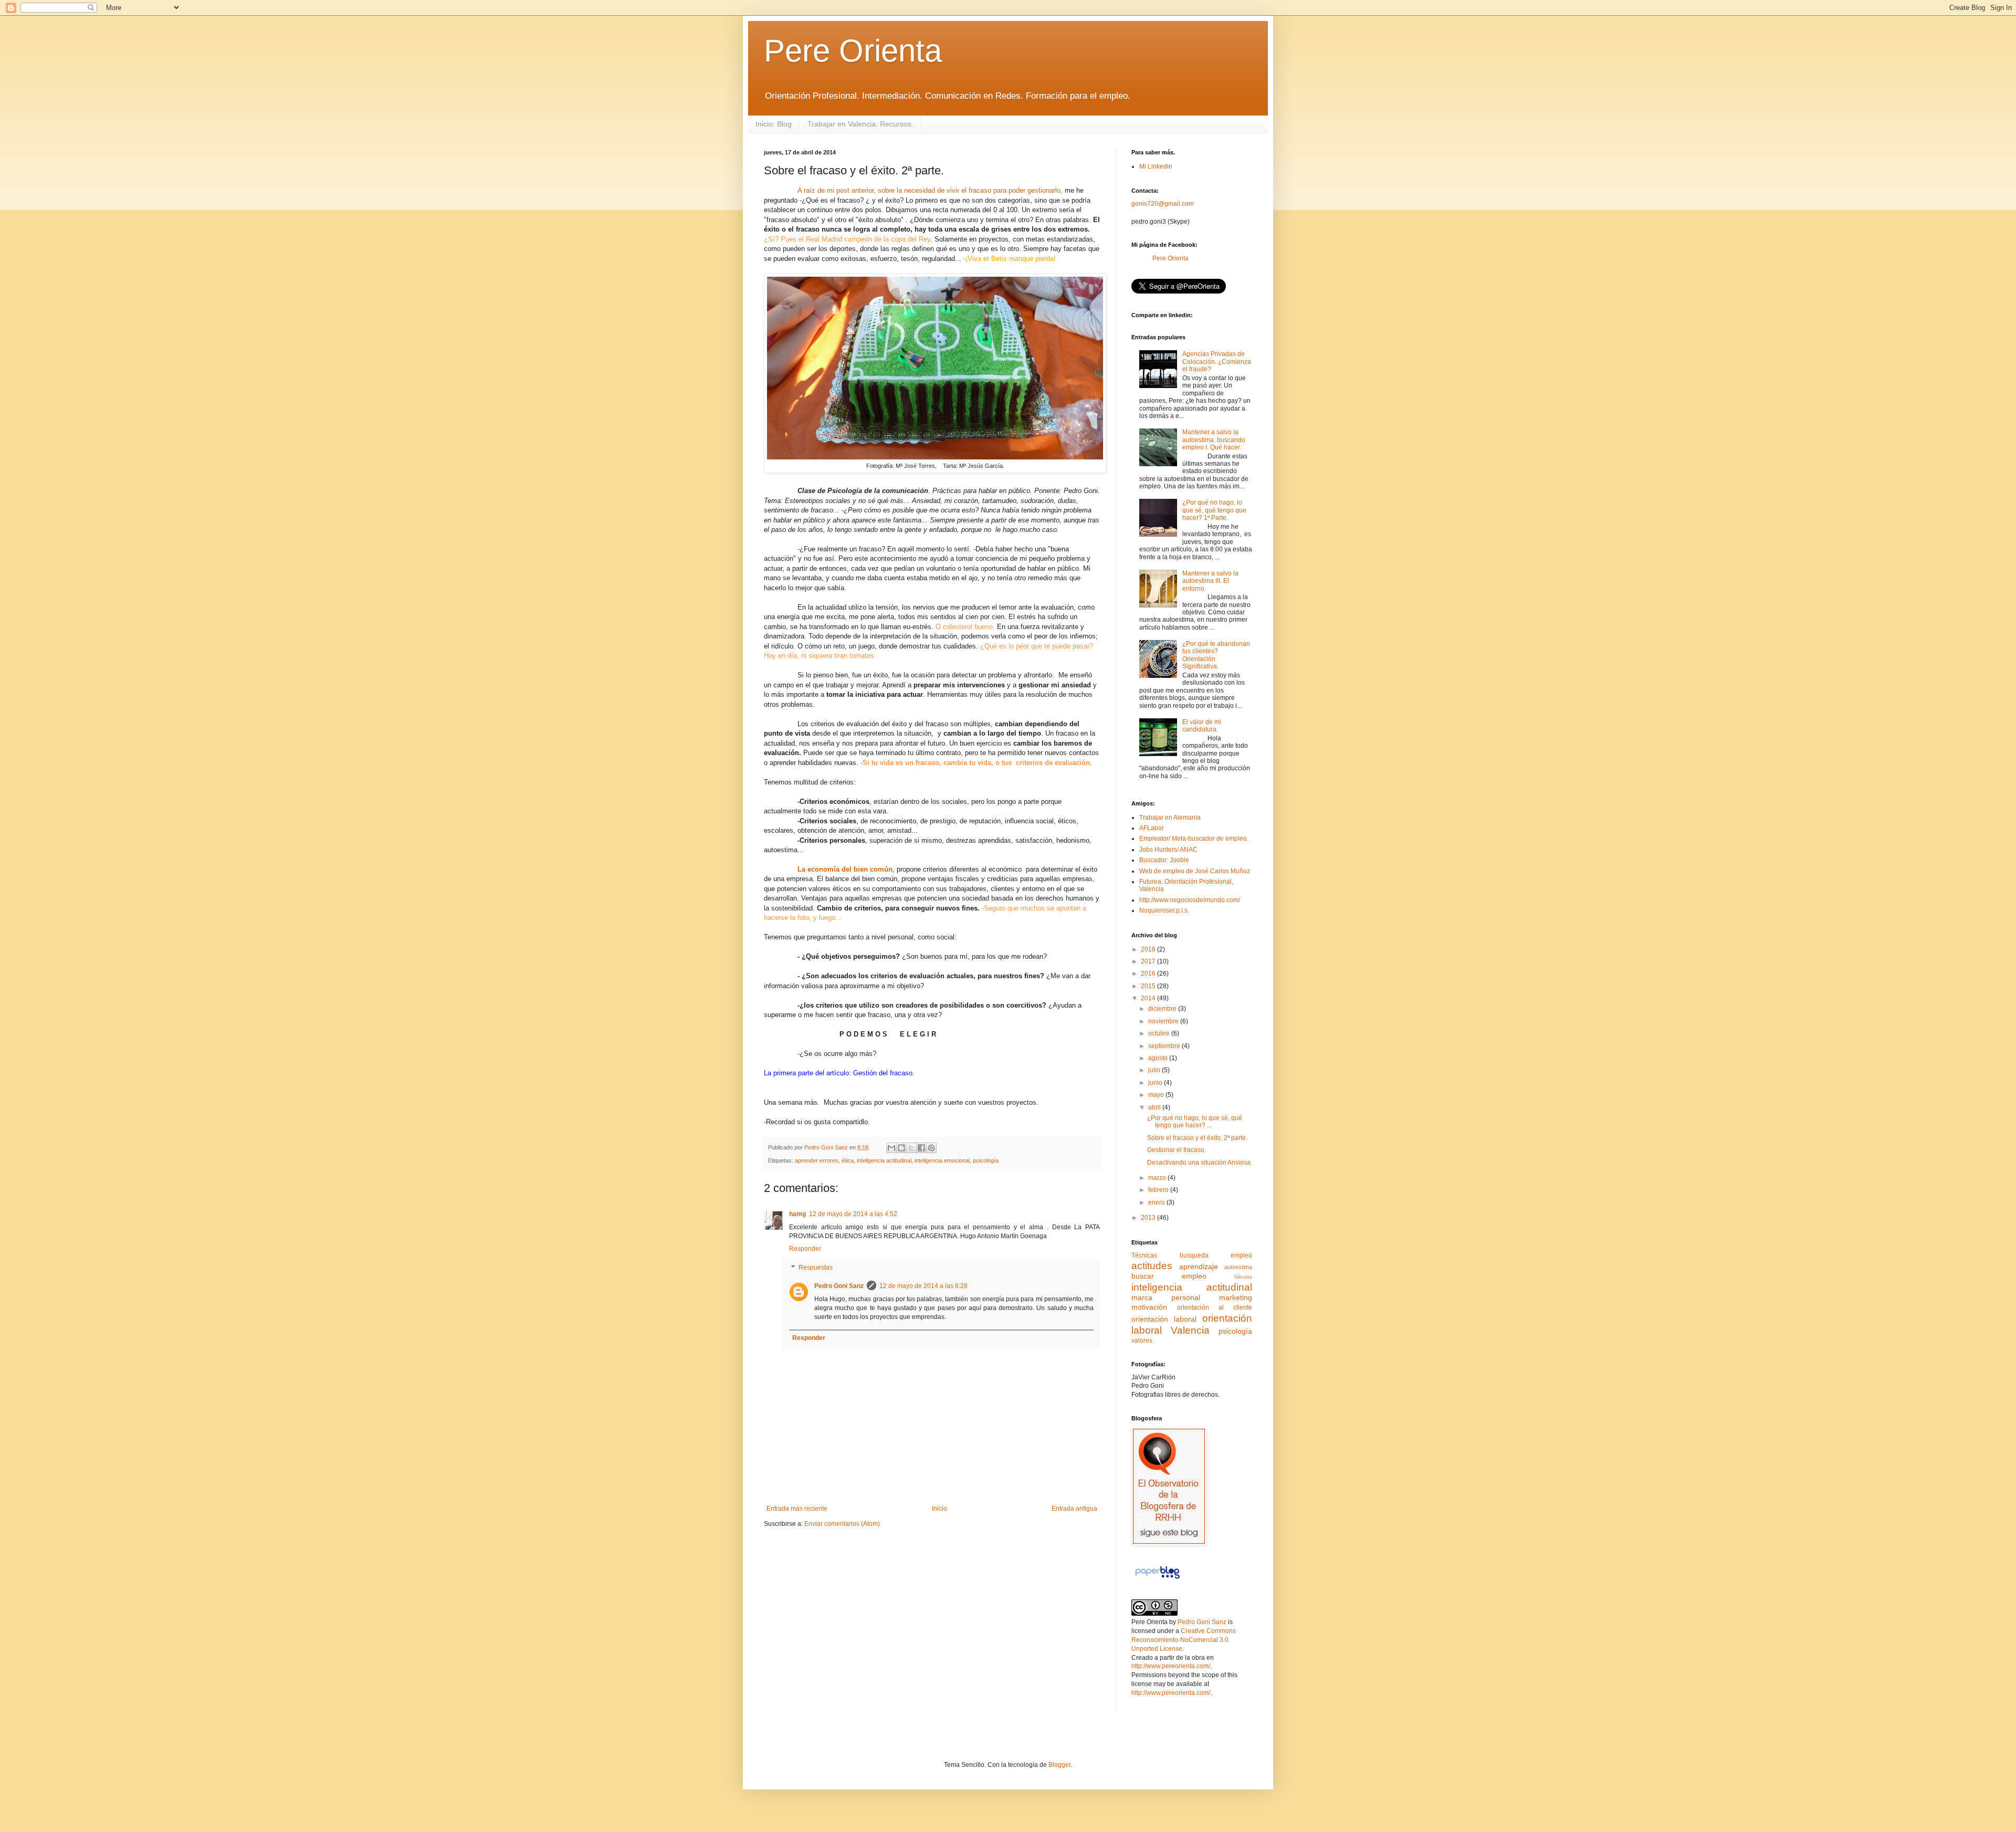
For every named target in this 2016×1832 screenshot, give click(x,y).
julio (1155, 1070)
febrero (1159, 1190)
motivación (1149, 1307)
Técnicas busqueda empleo (1192, 1255)
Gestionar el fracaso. (1177, 1150)
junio (1156, 1083)
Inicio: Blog (774, 124)
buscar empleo (1169, 1276)
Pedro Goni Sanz (839, 1286)
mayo (1157, 1095)
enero (1157, 1202)
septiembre (1165, 1046)
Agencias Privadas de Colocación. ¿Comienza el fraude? (1217, 362)
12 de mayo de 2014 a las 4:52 (853, 1214)
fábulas (1243, 1277)
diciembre (1163, 1009)
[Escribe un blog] (901, 1148)
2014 (1149, 998)
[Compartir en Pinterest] (931, 1148)
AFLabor (1152, 828)
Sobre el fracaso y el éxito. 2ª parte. (1197, 1138)
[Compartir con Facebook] (921, 1148)
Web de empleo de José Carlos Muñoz (1195, 871)
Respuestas (816, 1268)
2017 (1149, 961)
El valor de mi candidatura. (1202, 726)
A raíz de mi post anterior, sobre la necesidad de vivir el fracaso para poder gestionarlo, (930, 190)
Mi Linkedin (1156, 166)
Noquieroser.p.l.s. (1164, 910)
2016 (1149, 973)
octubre (1160, 1033)
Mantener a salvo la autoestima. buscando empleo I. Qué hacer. (1214, 440)
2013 (1149, 1218)
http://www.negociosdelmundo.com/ (1190, 900)
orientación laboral (1164, 1319)
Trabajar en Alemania (1170, 818)
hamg (797, 1214)
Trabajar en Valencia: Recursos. (860, 124)
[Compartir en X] (911, 1148)
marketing (1236, 1297)
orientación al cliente (1215, 1307)
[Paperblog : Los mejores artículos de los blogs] (1157, 1579)
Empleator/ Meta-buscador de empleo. (1194, 839)
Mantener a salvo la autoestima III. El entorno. (1210, 581)
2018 (1149, 949)
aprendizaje (1199, 1266)
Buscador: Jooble (1164, 860)
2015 (1149, 986)
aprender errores (817, 1160)
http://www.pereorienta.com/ (1171, 1666)
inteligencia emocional (942, 1160)
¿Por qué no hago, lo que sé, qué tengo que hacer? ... (1195, 1122)
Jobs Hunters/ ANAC (1168, 850)
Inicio (939, 1509)
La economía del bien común (845, 869)
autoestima (1238, 1267)
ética (848, 1160)
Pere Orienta (853, 51)
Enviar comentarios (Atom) (842, 1524)
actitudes (1152, 1266)
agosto (1159, 1058)
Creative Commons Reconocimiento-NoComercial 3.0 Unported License (1184, 1640)
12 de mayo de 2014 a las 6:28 (923, 1286)
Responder (805, 1249)
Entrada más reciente (797, 1509)
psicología (986, 1160)
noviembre (1164, 1021)
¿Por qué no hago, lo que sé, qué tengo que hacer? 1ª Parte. (1214, 510)
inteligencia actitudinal (884, 1160)
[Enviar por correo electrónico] (891, 1148)
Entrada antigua (1074, 1509)
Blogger (1059, 1765)
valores (1142, 1341)
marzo (1158, 1178)
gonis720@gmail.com (1163, 204)
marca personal (1166, 1297)
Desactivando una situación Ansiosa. (1200, 1163)
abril (1155, 1107)
